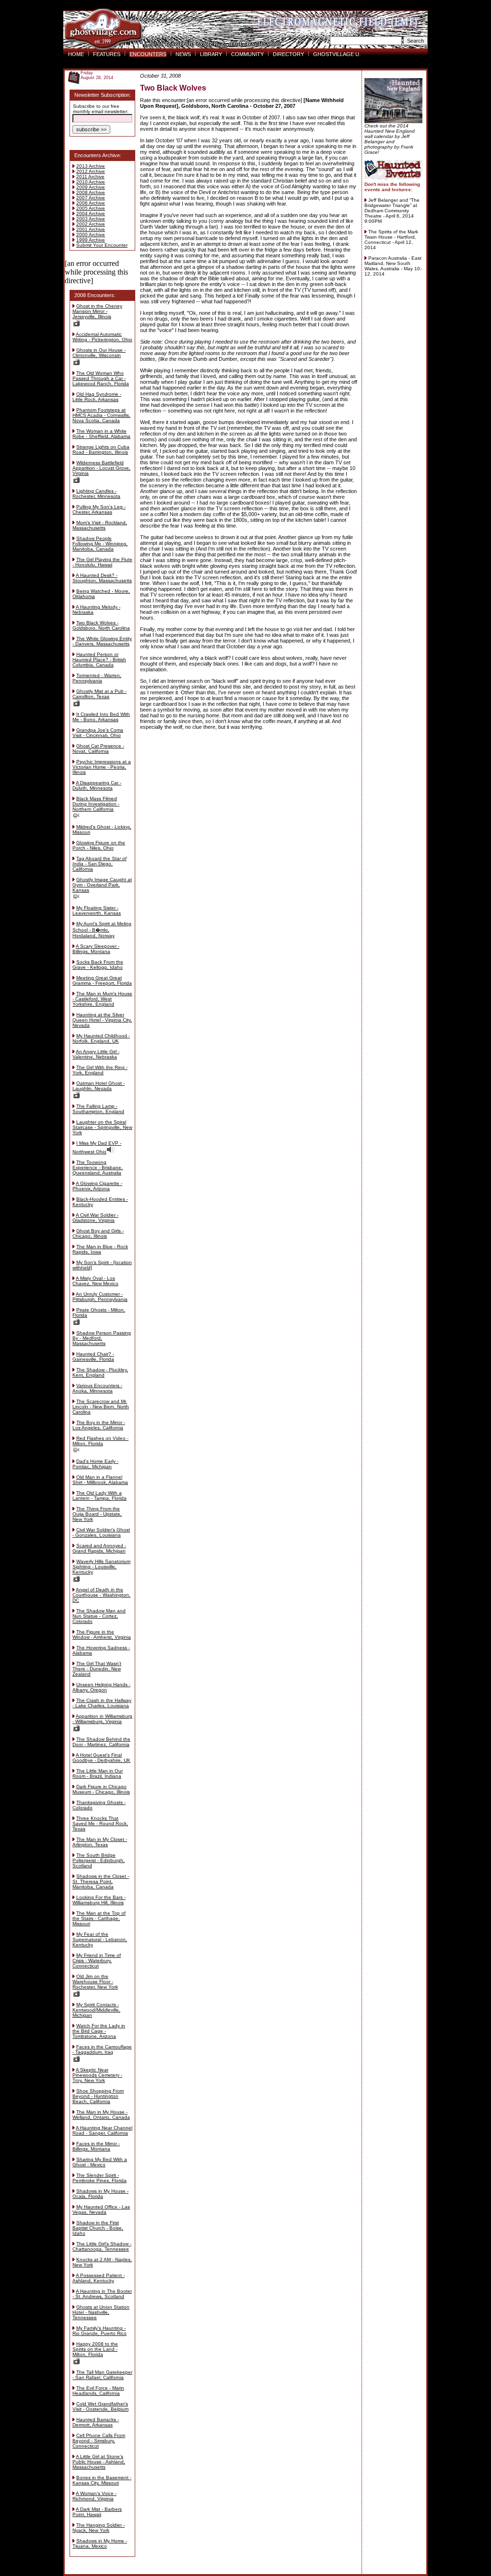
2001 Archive (91, 229)
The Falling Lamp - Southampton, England (98, 1109)
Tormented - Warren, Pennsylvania (97, 678)
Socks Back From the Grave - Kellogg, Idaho (98, 965)
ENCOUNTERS (148, 54)
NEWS (183, 54)
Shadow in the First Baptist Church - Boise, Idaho (98, 2228)
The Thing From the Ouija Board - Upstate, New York (97, 1514)
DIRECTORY (288, 54)
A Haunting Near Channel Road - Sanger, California (102, 2130)
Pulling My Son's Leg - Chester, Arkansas (99, 509)
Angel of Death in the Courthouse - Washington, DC (101, 1595)
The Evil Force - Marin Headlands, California (98, 2391)
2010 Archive (91, 182)
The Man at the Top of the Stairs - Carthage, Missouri (99, 1918)
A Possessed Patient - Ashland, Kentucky (99, 2278)
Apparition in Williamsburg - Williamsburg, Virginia (102, 1719)
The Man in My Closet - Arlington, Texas (100, 1842)
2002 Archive (91, 224)
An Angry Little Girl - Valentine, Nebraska (96, 1054)
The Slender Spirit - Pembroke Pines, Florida (99, 2178)
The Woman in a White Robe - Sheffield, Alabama (101, 434)
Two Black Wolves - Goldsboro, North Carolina (101, 625)
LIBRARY (211, 54)
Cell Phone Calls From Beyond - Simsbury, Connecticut (99, 2441)
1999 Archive (91, 240)
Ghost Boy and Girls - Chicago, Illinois (98, 1233)
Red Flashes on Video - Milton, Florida (100, 1441)
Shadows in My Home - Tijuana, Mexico (100, 2543)
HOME (76, 54)
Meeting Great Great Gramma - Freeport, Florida (102, 980)
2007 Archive (91, 198)
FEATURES (107, 54)
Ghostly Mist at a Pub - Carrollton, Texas (99, 694)
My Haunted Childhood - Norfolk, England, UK (101, 1038)
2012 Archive (91, 171)
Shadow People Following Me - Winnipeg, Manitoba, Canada (100, 544)
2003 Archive (91, 219)
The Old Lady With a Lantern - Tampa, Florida (99, 1495)
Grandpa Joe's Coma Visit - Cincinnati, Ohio (98, 733)
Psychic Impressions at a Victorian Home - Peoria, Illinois (102, 767)
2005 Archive (91, 208)
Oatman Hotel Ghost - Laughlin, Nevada (99, 1086)
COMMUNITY (247, 54)
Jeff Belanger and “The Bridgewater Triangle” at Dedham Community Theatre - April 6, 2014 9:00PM (392, 211)
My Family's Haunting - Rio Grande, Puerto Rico (99, 2331)
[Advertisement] (247, 752)
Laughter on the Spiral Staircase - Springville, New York (102, 1127)
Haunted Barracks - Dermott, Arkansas (96, 2422)
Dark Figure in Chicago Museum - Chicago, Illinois (101, 1789)
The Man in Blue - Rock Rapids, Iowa (100, 1249)
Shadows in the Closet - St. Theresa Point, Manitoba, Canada (101, 1881)
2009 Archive (91, 187)
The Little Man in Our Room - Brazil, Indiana (98, 1773)
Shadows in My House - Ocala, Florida (100, 2194)
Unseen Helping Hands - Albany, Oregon (101, 1687)
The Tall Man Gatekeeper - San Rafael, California (102, 2375)
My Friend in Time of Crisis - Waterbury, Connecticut (97, 1961)
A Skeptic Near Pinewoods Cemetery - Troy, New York (97, 2075)
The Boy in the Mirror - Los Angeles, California (99, 1425)
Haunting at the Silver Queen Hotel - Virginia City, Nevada (102, 1020)
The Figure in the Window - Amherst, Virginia (102, 1634)
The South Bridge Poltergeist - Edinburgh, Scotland (99, 1860)
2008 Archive (91, 192)
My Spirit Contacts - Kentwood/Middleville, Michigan (96, 2010)
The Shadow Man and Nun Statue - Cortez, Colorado (99, 1616)
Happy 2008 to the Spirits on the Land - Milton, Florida (95, 2349)
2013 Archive (91, 166)
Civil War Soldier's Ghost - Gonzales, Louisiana (101, 1532)
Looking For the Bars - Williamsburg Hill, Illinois (99, 1900)
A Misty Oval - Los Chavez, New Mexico (95, 1281)
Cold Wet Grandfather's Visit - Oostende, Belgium (100, 2406)
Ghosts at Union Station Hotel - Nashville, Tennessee (101, 2312)
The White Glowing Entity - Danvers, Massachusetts (102, 641)
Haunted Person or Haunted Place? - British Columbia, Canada (99, 660)
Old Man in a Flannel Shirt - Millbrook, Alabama (100, 1480)
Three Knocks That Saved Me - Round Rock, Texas (100, 1823)
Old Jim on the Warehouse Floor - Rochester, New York (95, 1982)
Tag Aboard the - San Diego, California (99, 864)
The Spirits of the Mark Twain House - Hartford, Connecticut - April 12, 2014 (391, 240)
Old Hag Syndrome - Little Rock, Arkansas (97, 397)
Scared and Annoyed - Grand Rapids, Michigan (99, 1548)
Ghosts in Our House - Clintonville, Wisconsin (99, 353)
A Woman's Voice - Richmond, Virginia (94, 2496)
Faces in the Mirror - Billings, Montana (96, 2146)
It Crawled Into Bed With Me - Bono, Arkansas (101, 717)
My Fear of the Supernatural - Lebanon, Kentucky (100, 1939)
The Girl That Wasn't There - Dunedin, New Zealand (97, 1669)
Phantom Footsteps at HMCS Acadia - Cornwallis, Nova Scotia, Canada (101, 415)
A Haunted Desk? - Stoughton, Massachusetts (102, 578)
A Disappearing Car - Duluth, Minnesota (97, 785)
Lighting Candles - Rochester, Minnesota (96, 494)
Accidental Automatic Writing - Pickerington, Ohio (102, 337)
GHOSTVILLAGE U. (337, 54)
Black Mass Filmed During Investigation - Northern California (96, 804)
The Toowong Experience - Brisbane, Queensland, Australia (98, 1167)
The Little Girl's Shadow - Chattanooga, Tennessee (102, 2246)
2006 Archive (91, 203)
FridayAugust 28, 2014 (97, 75)
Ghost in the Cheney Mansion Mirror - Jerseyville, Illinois (97, 311)
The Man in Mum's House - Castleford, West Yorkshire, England (102, 999)
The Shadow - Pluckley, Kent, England (100, 1372)
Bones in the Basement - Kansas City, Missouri (102, 2480)
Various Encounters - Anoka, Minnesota (97, 1388)
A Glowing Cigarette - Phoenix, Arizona (97, 1186)
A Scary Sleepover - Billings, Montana (96, 949)
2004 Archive (91, 213)
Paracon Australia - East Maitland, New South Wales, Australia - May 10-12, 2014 (393, 266)
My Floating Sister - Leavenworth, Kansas (97, 910)
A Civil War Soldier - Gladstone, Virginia (95, 1218)
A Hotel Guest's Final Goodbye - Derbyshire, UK (101, 1758)
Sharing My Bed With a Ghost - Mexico (100, 2162)
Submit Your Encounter (102, 245)
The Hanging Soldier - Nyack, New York (99, 2528)
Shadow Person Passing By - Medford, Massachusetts (102, 1338)
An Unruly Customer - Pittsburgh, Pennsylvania (100, 1297)
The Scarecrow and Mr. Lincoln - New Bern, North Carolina (101, 1407)
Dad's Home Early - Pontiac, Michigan (95, 1464)
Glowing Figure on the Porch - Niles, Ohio (99, 845)
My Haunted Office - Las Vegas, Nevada (101, 2209)
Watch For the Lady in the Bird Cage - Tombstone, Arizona (99, 2031)
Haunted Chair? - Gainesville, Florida (93, 1357)
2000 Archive (91, 235)
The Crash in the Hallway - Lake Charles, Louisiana (102, 1703)
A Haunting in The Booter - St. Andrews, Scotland (102, 2294)
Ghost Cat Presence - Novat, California (98, 748)
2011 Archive (90, 177)
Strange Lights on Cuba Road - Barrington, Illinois (101, 449)
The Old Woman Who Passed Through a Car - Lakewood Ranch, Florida (101, 378)
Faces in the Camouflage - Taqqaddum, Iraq (102, 2049)
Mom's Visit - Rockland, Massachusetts (100, 525)
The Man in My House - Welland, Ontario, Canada (101, 2115)
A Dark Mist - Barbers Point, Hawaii (97, 2512)
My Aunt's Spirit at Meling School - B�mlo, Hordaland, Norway (102, 930)
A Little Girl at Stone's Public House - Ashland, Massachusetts (99, 2462)
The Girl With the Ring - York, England (100, 1070)
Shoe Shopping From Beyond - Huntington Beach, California (98, 2096)
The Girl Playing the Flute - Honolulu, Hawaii (102, 562)
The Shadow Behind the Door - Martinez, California (101, 1742)
